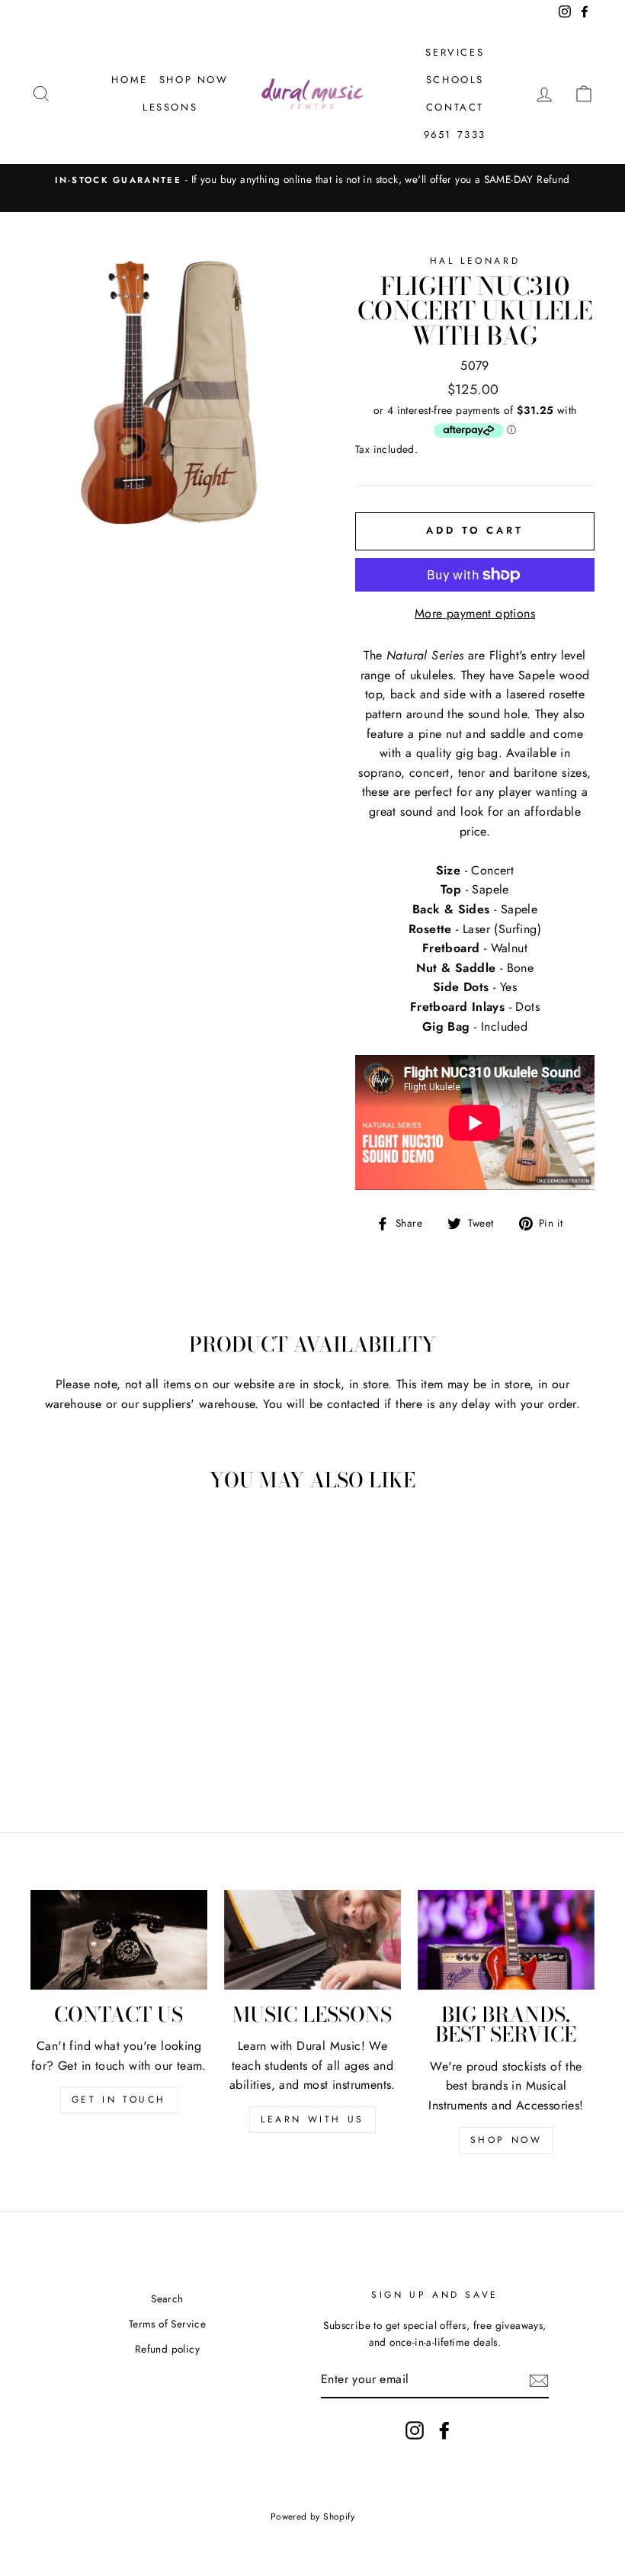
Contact (455, 107)
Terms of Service (167, 2324)
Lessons (170, 107)
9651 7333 (455, 135)
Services (455, 52)
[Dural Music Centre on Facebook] (444, 2430)
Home (129, 80)
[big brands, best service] (506, 1939)
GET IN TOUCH (119, 2100)
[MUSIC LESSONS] (312, 1939)
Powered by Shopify (312, 2517)
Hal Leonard (475, 261)
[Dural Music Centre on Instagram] (415, 2430)
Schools (455, 80)
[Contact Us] (119, 1939)
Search (167, 2299)
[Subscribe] (539, 2380)
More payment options (475, 613)
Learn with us (312, 2119)
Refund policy (167, 2349)
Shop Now (194, 80)
